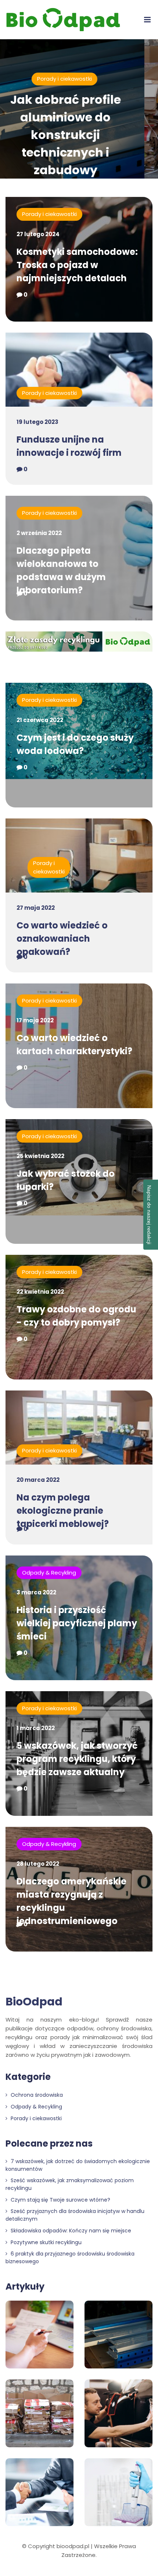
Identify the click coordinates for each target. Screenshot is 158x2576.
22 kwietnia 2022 (40, 1292)
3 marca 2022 (36, 1592)
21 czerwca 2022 (40, 720)
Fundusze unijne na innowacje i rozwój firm (69, 446)
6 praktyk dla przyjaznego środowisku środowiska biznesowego (70, 2258)
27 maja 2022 (36, 908)
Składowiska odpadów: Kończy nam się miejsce (70, 2231)
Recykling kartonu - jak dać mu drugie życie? (89, 117)
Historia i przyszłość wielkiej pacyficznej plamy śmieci (77, 1623)
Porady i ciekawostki (49, 214)
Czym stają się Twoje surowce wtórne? (60, 2200)
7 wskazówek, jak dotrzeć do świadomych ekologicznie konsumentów (78, 2165)
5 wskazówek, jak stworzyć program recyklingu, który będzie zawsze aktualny (77, 1759)
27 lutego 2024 (38, 234)
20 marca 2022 (38, 1480)
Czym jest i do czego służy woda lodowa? (75, 744)
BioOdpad (34, 2002)
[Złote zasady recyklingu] (79, 643)
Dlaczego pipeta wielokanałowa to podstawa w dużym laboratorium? (61, 570)
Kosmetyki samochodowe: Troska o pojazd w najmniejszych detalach (77, 265)
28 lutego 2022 (38, 1864)
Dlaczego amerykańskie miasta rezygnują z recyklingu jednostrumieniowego (71, 1901)
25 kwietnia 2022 (40, 1156)
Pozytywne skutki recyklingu (45, 2242)
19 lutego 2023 (37, 422)
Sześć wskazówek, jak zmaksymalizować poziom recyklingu (70, 2184)
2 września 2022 (39, 533)
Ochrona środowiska (36, 2095)
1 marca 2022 (36, 1728)
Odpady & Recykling (88, 79)
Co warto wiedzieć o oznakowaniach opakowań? (62, 939)
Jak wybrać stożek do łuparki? (66, 1180)
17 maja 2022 (35, 1020)
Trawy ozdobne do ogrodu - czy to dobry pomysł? (76, 1316)
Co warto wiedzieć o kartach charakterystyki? (74, 1045)
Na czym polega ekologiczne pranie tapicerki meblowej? (63, 1511)
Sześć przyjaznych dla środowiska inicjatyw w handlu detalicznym (75, 2215)
